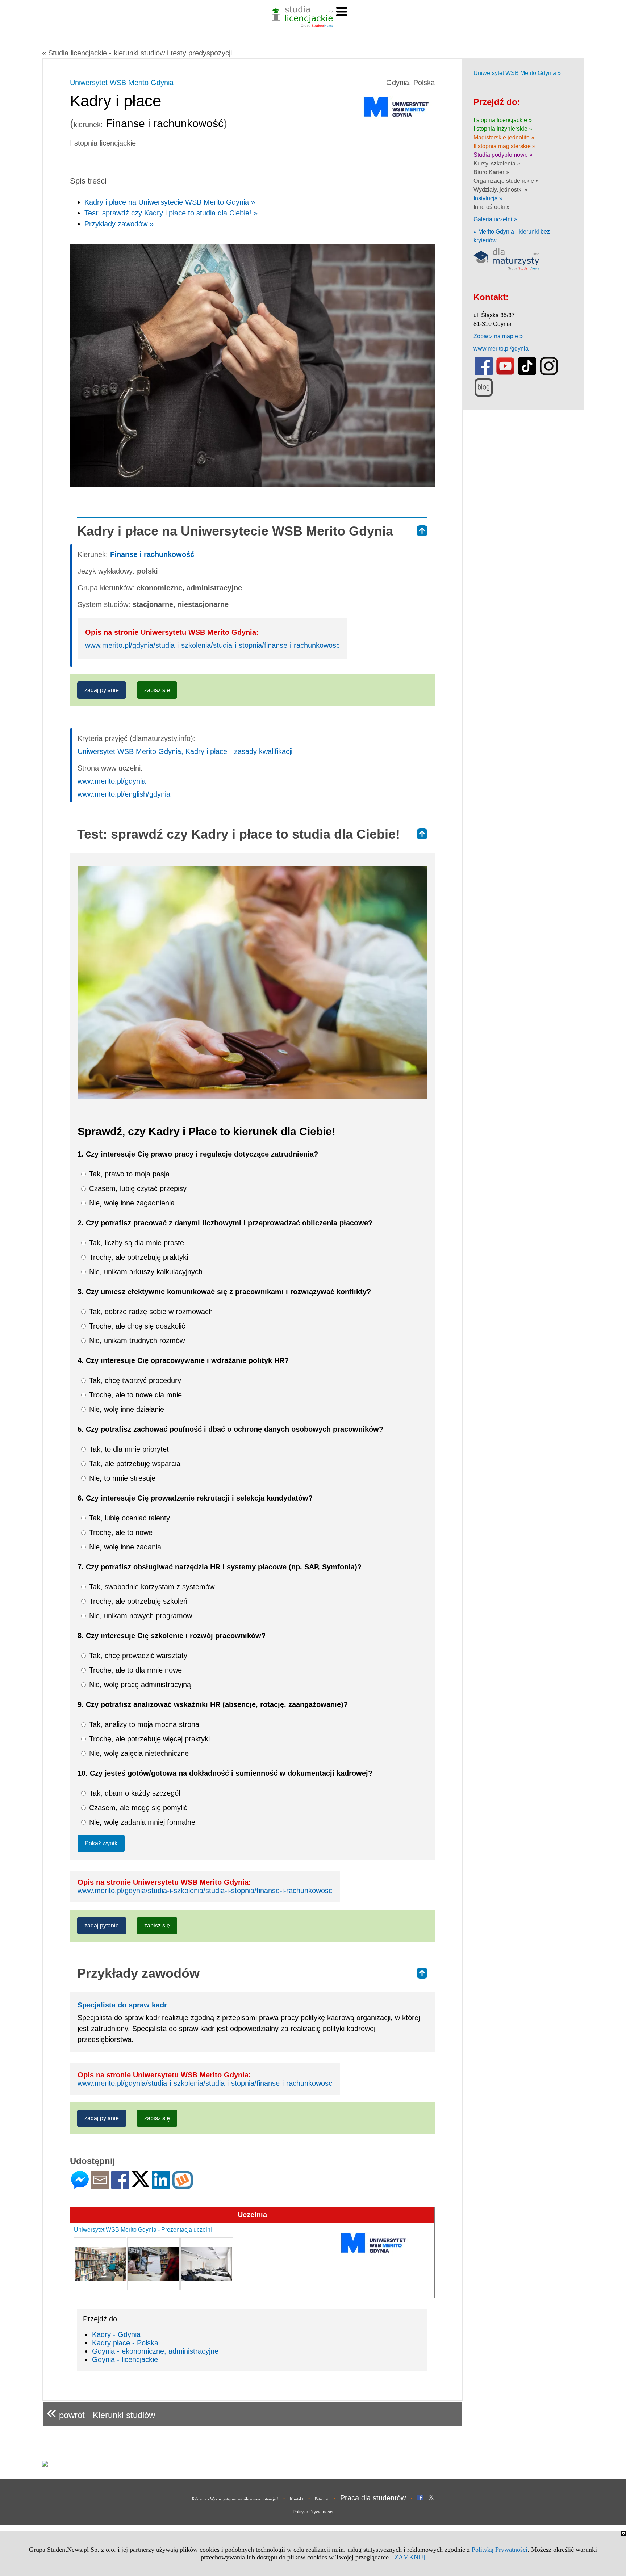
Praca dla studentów (373, 2498)
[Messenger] (80, 2186)
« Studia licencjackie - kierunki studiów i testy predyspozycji (137, 53)
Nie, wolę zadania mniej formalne (141, 1822)
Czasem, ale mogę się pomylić (137, 1808)
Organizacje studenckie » (506, 181)
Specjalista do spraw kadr (122, 2005)
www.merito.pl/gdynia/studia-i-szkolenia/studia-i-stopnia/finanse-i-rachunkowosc (212, 645)
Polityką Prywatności (500, 2550)
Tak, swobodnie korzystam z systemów (151, 1587)
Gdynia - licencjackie (125, 2359)
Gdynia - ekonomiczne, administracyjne (155, 2351)
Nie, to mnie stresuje (121, 1478)
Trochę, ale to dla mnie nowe (134, 1670)
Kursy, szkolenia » (497, 163)
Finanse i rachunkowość (152, 554)
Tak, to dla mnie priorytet (128, 1449)
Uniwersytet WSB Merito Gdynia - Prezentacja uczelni (143, 2230)
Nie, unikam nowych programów (139, 1616)
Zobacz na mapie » (498, 336)
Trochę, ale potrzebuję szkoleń (137, 1601)
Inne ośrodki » (492, 207)
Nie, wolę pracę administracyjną (139, 1685)
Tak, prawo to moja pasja (128, 1174)
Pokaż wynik (101, 1843)
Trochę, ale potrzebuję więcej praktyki (148, 1739)
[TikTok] (527, 374)
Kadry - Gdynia (116, 2334)
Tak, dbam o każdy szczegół (133, 1793)
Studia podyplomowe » (503, 155)
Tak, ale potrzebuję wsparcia (134, 1464)
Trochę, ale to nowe (120, 1532)
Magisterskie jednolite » (504, 137)
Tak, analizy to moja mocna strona (143, 1724)
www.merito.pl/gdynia (112, 781)
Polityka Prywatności (313, 2512)
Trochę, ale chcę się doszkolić (136, 1326)
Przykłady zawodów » (119, 224)
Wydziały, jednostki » (500, 190)
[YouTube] (505, 374)
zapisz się (157, 690)
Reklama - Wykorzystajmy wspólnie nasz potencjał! (235, 2499)
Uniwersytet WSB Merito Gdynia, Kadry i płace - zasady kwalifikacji (185, 751)
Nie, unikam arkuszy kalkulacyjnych (145, 1272)
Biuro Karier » (491, 172)
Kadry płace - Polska (125, 2343)
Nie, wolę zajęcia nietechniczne (138, 1753)
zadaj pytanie (102, 690)
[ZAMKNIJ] (409, 2557)
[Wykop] (182, 2186)
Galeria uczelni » (495, 219)
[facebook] (484, 374)
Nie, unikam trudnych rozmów (136, 1341)
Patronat (322, 2499)
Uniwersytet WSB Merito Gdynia (122, 83)
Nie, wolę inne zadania (124, 1547)
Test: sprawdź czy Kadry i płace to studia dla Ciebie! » (171, 213)
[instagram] (549, 374)
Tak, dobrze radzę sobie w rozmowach (150, 1312)
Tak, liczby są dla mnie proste (135, 1243)
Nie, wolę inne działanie (126, 1409)
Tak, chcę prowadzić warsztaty (137, 1656)
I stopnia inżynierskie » (503, 129)
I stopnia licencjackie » (503, 120)
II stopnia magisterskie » (504, 146)
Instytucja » (488, 198)
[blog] (484, 395)
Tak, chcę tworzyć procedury (134, 1380)
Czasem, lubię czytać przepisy (137, 1188)
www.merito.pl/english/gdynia (124, 794)
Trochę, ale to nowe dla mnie (134, 1395)
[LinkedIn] (161, 2186)
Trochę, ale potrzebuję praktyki (137, 1257)
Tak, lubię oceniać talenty (128, 1518)
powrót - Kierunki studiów (101, 2412)
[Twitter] (141, 2184)
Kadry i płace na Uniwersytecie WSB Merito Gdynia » (170, 202)
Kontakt (297, 2499)
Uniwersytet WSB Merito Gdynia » (517, 73)
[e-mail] (100, 2186)
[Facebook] (120, 2186)
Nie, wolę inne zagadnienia (131, 1203)
